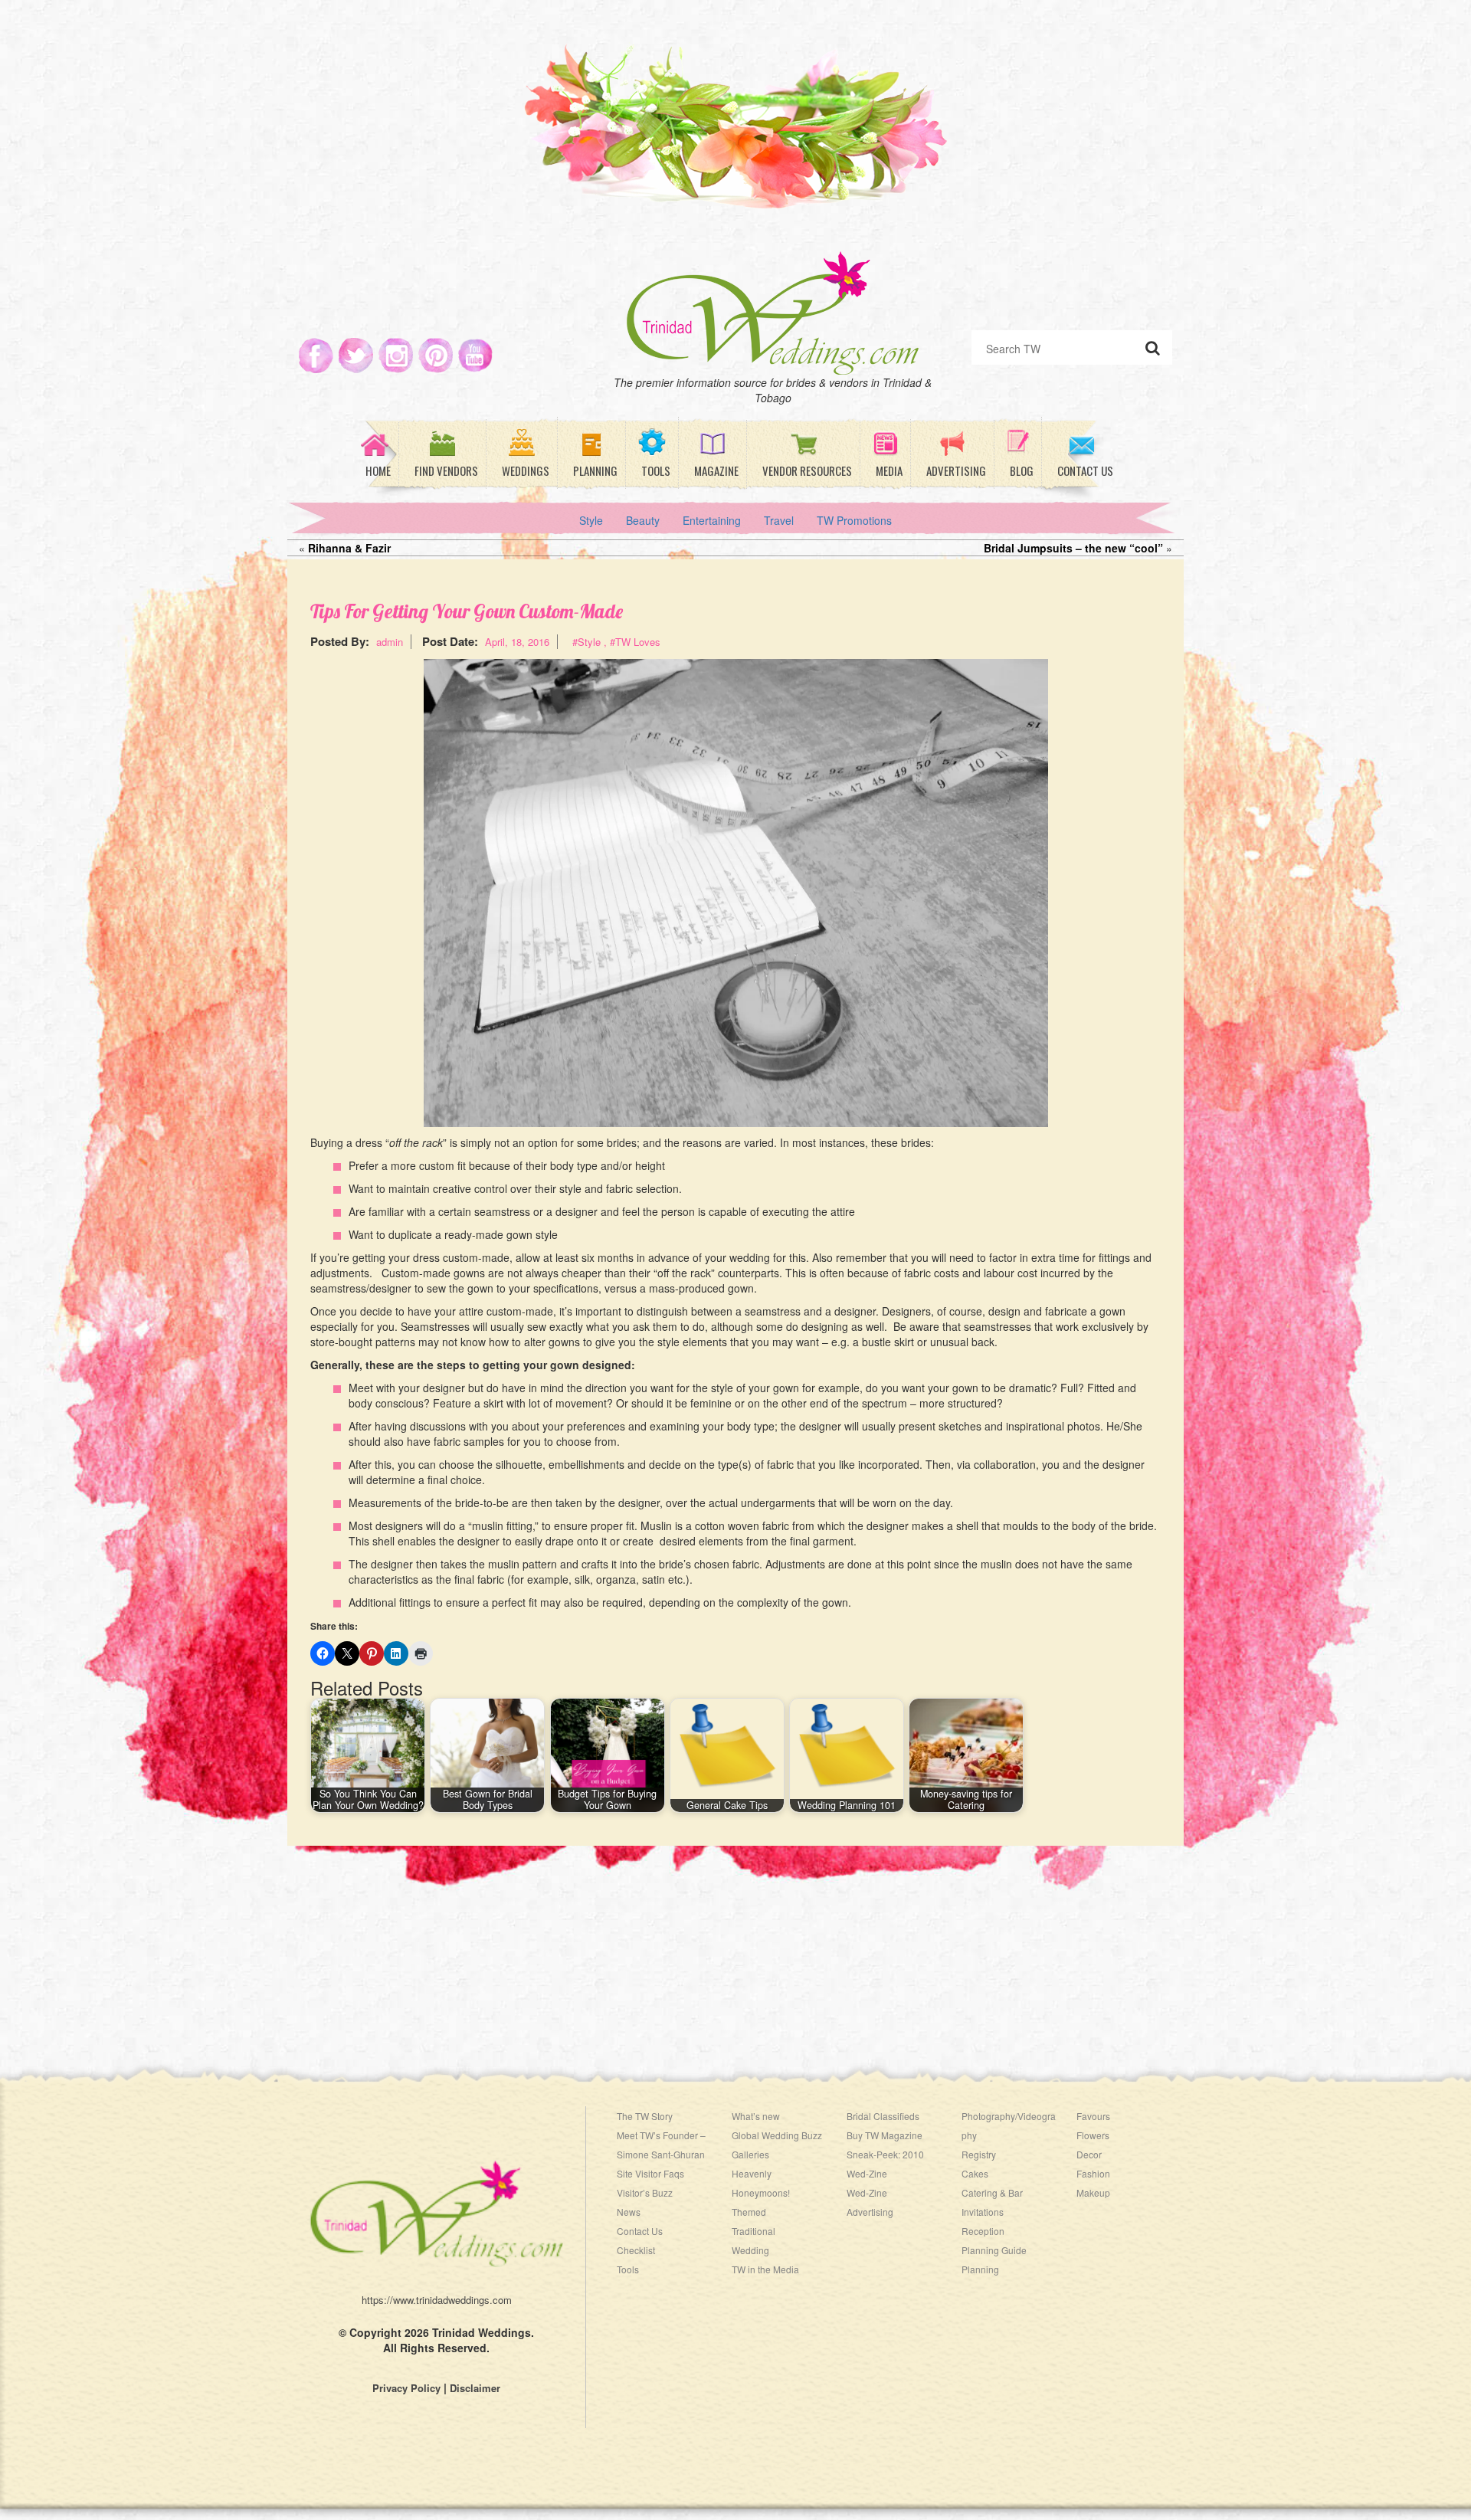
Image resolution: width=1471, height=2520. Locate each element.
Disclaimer (475, 2388)
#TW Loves (635, 642)
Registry (979, 2154)
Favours (1093, 2116)
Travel (779, 520)
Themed (749, 2212)
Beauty (643, 520)
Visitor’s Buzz (645, 2192)
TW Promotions (854, 520)
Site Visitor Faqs (650, 2173)
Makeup (1093, 2192)
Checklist (636, 2250)
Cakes (975, 2173)
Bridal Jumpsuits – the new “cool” (1073, 548)
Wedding (750, 2250)
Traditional (754, 2231)
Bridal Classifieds (883, 2116)
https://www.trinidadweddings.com (437, 2300)
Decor (1089, 2154)
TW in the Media (765, 2269)
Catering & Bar (992, 2192)
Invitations (983, 2212)
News (629, 2212)
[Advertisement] (735, 1953)
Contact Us (640, 2231)
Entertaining (712, 520)
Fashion (1093, 2173)
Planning (980, 2269)
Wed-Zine (867, 2192)
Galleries (750, 2154)
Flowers (1093, 2135)
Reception (983, 2231)
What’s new (756, 2116)
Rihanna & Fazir (349, 548)
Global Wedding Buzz (777, 2135)
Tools (628, 2269)
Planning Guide (994, 2250)
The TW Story (645, 2116)
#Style (586, 642)
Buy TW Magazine (885, 2135)
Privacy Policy (406, 2388)
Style (591, 520)
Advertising (870, 2212)
